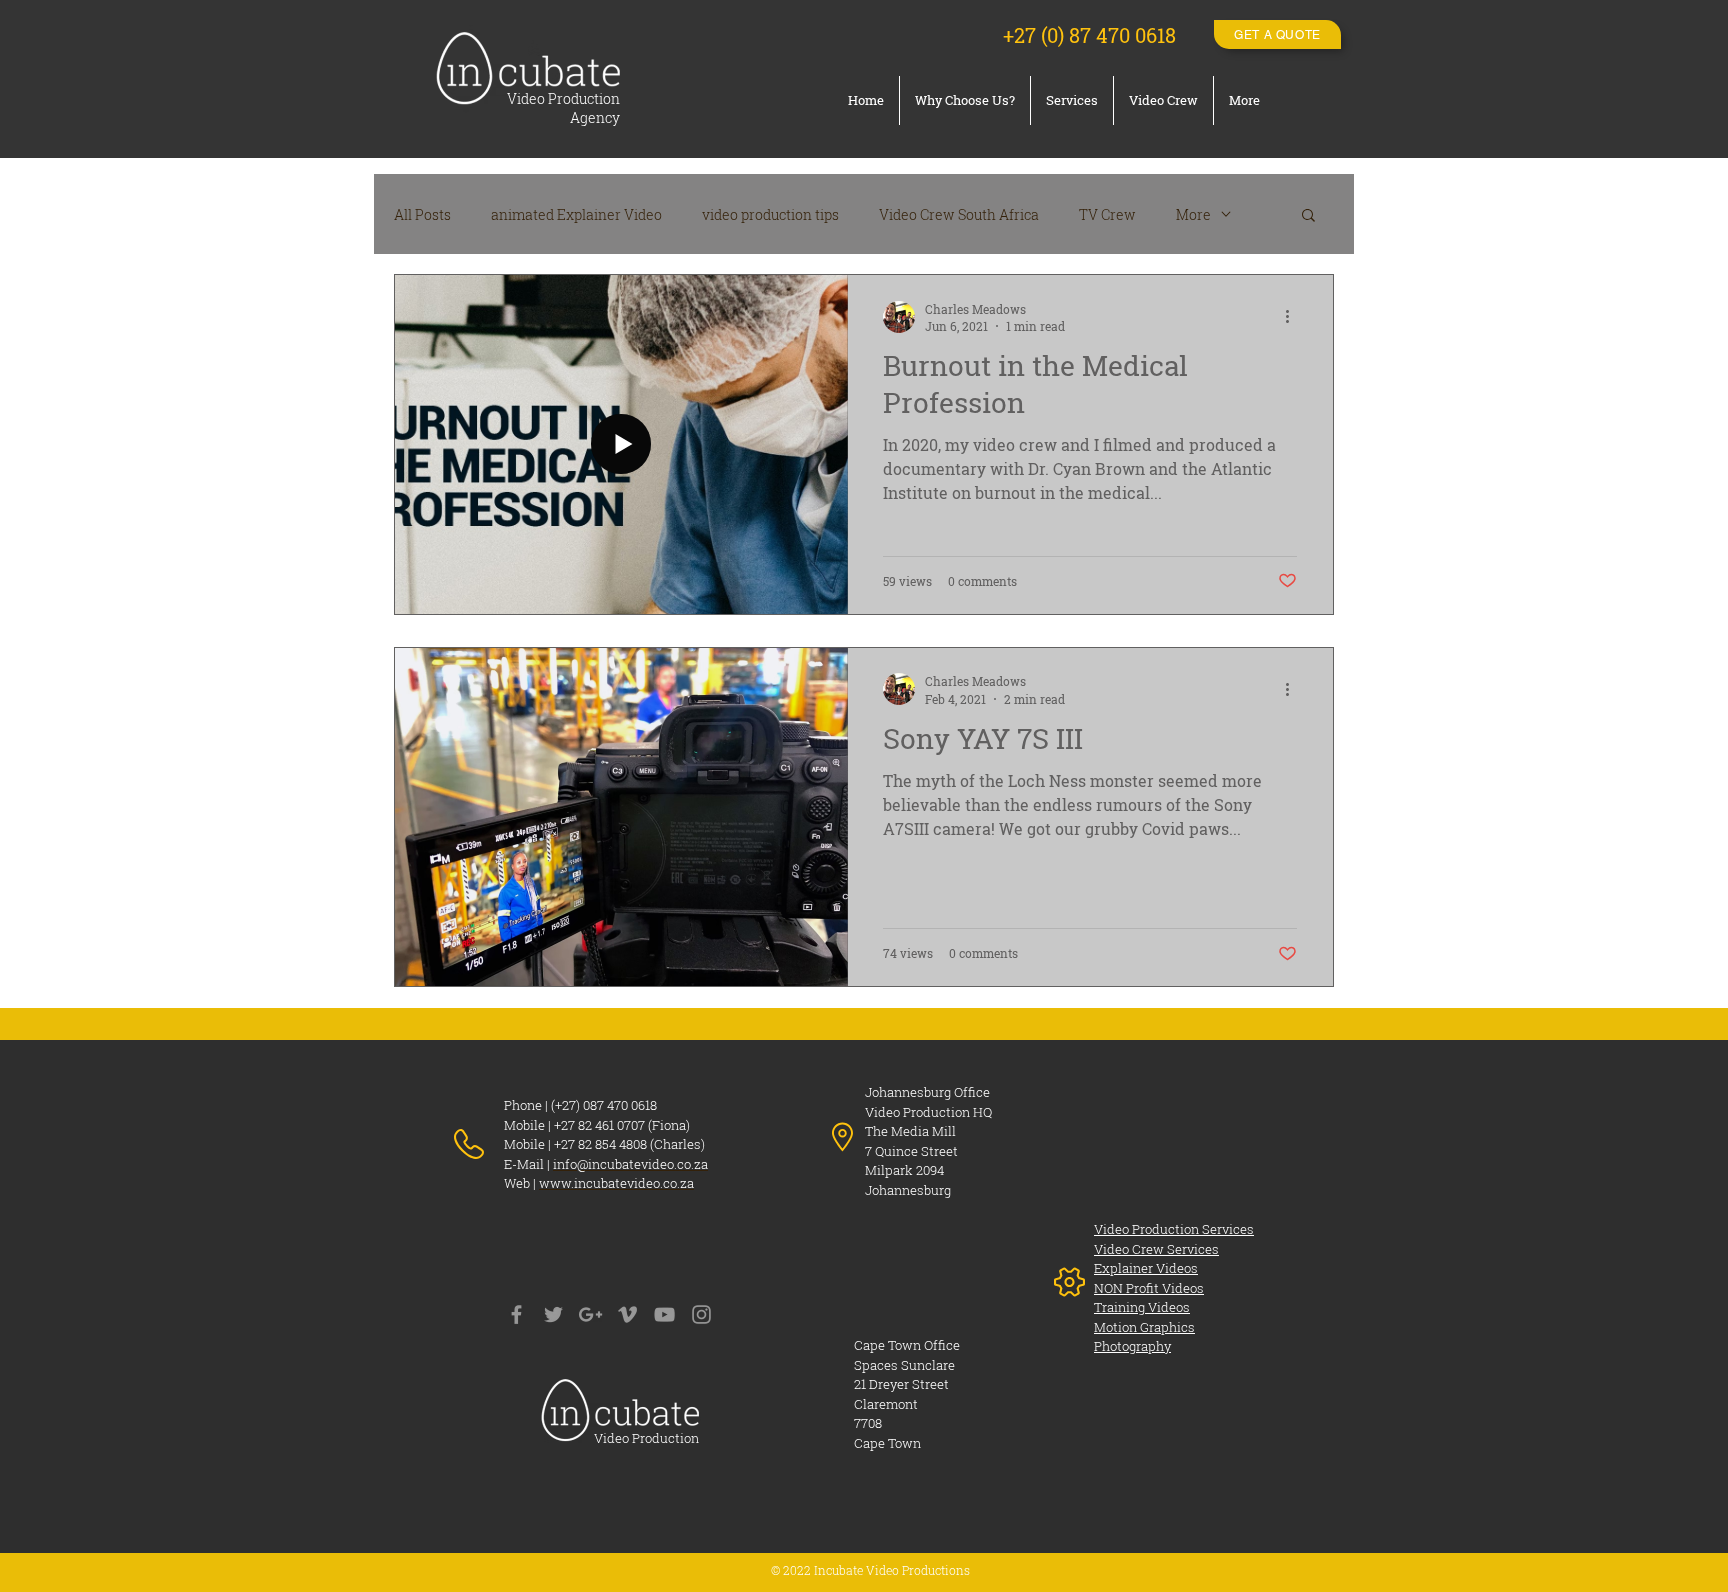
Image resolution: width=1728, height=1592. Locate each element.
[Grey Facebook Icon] (516, 1314)
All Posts (422, 214)
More (1193, 214)
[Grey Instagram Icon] (701, 1314)
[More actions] (1294, 317)
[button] (1308, 216)
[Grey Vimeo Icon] (627, 1314)
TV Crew (1107, 214)
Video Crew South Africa (959, 214)
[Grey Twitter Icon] (553, 1314)
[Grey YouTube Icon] (664, 1314)
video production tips (770, 214)
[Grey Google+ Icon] (590, 1314)
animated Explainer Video (576, 214)
